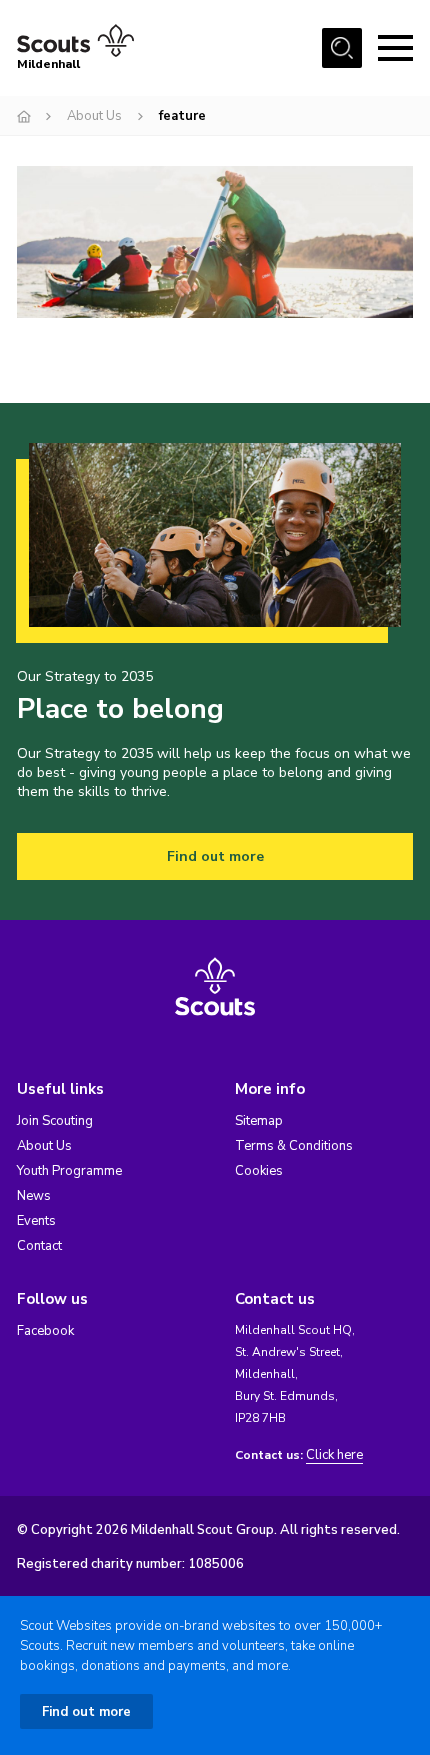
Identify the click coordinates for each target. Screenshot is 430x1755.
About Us (94, 116)
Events (36, 1221)
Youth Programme (69, 1171)
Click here (334, 1455)
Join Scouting (55, 1121)
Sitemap (259, 1121)
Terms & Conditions (294, 1146)
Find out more (215, 856)
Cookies (259, 1171)
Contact (39, 1246)
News (34, 1196)
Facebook (45, 1331)
